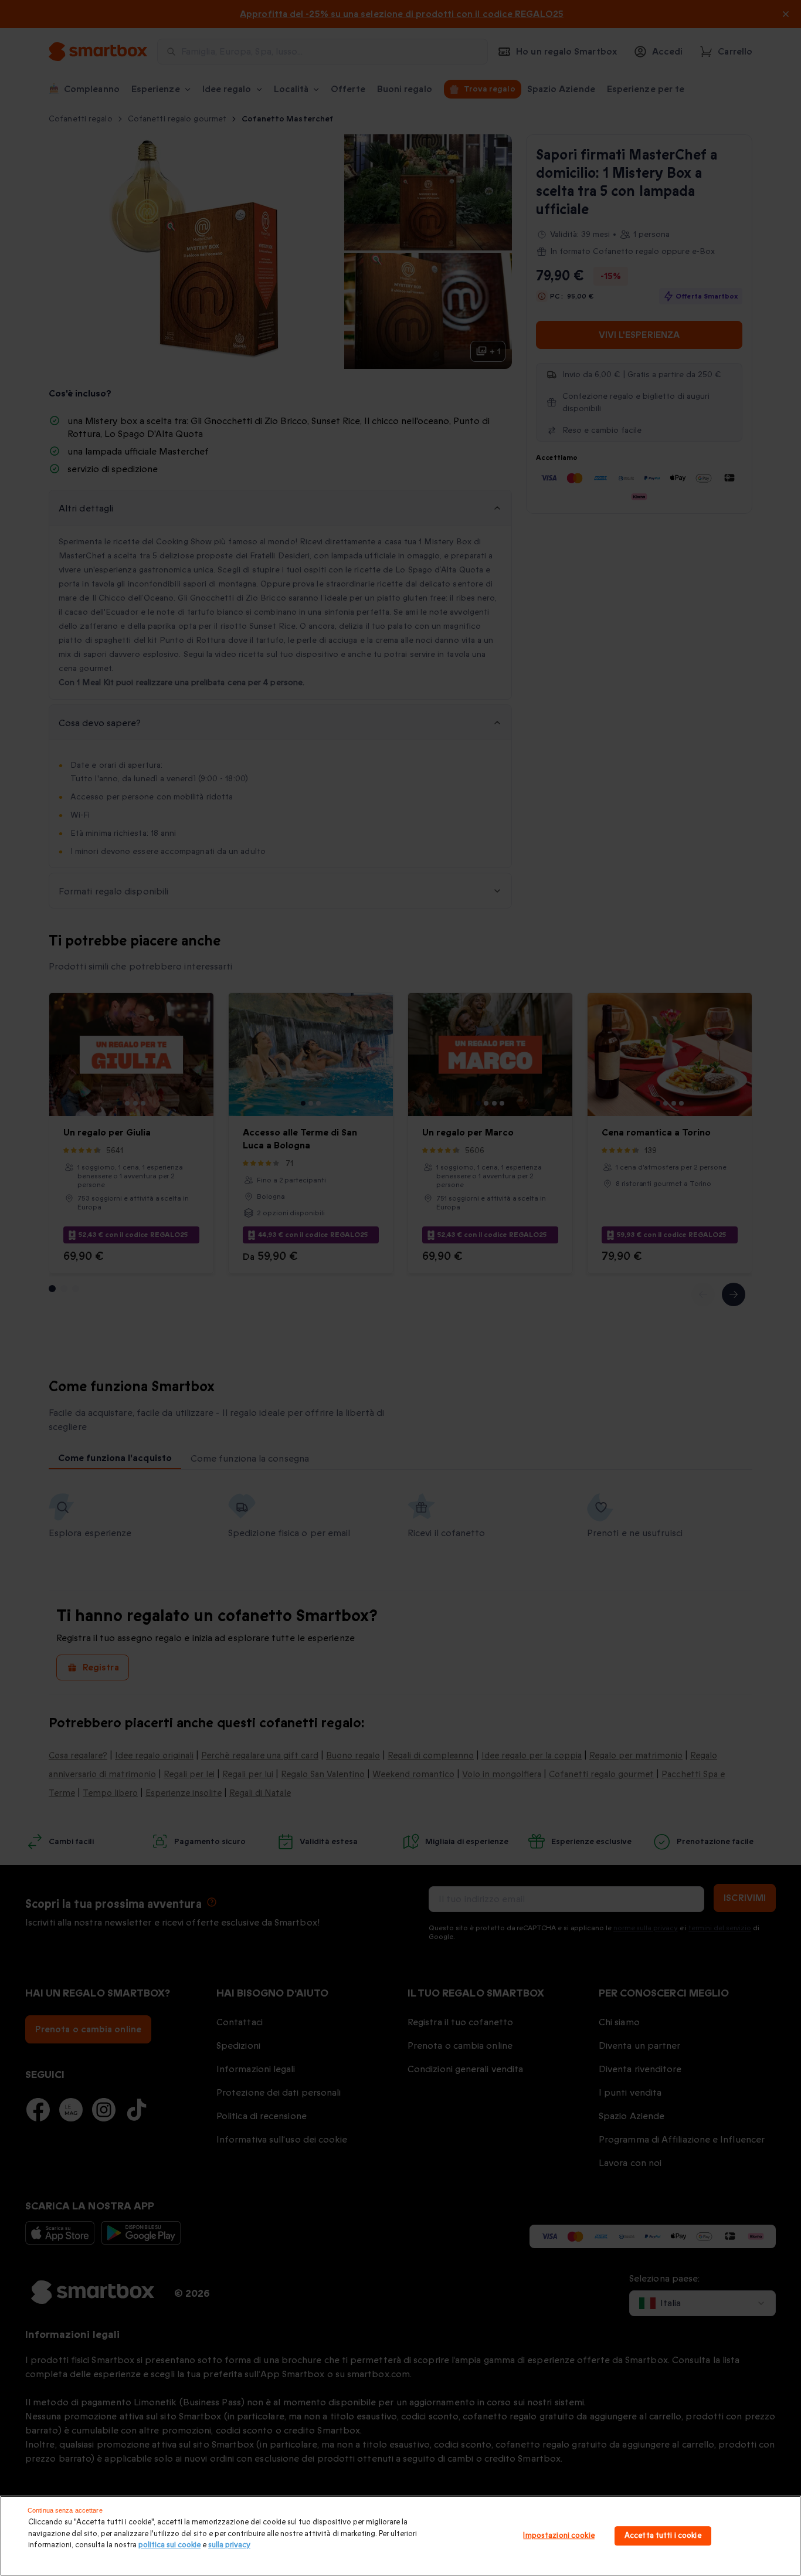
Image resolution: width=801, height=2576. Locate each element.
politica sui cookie (169, 2545)
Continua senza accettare (65, 2510)
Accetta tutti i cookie (663, 2536)
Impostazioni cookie (559, 2536)
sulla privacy (229, 2545)
